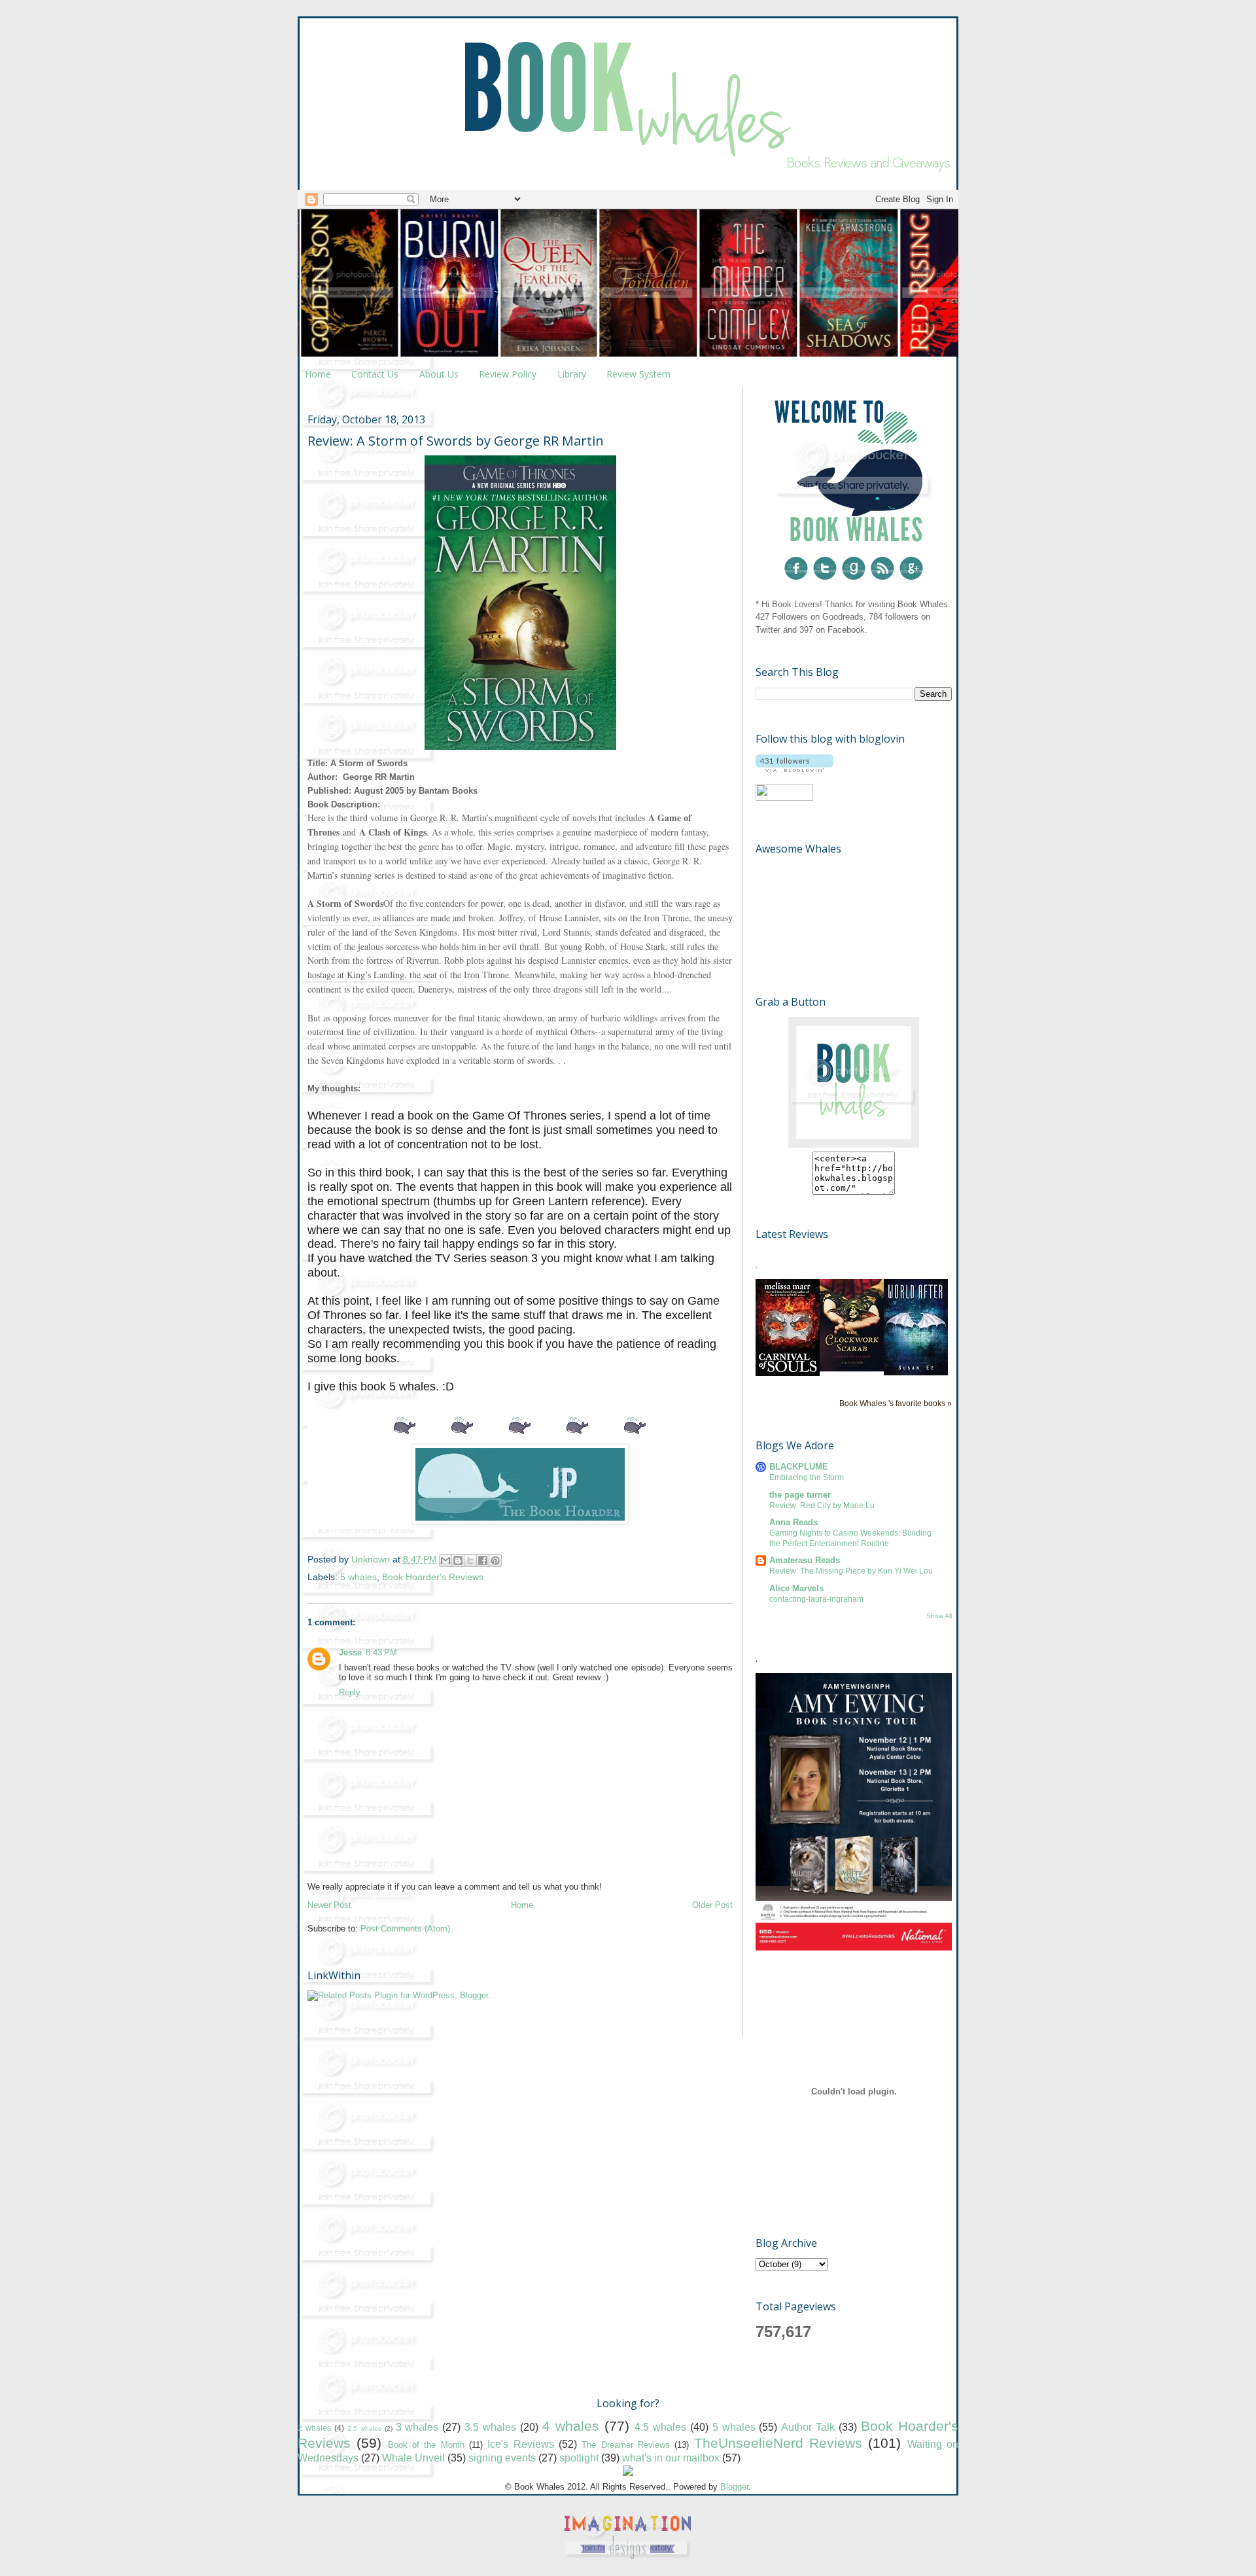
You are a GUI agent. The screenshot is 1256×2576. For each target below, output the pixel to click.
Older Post (712, 1905)
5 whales (358, 1577)
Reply (350, 1692)
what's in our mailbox (671, 2458)
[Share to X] (470, 1561)
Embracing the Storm (807, 1477)
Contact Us (375, 374)
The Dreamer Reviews (626, 2445)
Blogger (734, 2487)
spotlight (579, 2458)
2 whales (314, 2428)
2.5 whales (364, 2428)
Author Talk (808, 2427)
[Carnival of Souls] (788, 1373)
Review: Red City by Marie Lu (822, 1506)
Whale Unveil (413, 2458)
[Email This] (445, 1561)
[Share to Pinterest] (495, 1561)
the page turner (800, 1495)
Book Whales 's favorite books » (896, 1403)
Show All (939, 1616)
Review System (638, 374)
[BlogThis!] (458, 1561)
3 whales (417, 2427)
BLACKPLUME (799, 1467)
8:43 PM (381, 1652)
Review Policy (508, 374)
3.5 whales (490, 2427)
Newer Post (329, 1905)
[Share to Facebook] (483, 1561)
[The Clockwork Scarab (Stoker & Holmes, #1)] (852, 1368)
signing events (502, 2458)
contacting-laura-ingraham (816, 1599)
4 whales (571, 2426)
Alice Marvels (796, 1588)
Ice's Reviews (520, 2444)
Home (318, 374)
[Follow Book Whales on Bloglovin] (794, 769)
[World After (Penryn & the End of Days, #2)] (916, 1372)
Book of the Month (426, 2445)
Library (572, 374)
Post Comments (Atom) (405, 1929)
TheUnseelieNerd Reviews (778, 2443)
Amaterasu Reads (805, 1560)
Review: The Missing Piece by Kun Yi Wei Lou (851, 1571)
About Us (439, 374)
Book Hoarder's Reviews (433, 1577)
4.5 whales (660, 2427)
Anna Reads (794, 1522)
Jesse (350, 1652)
